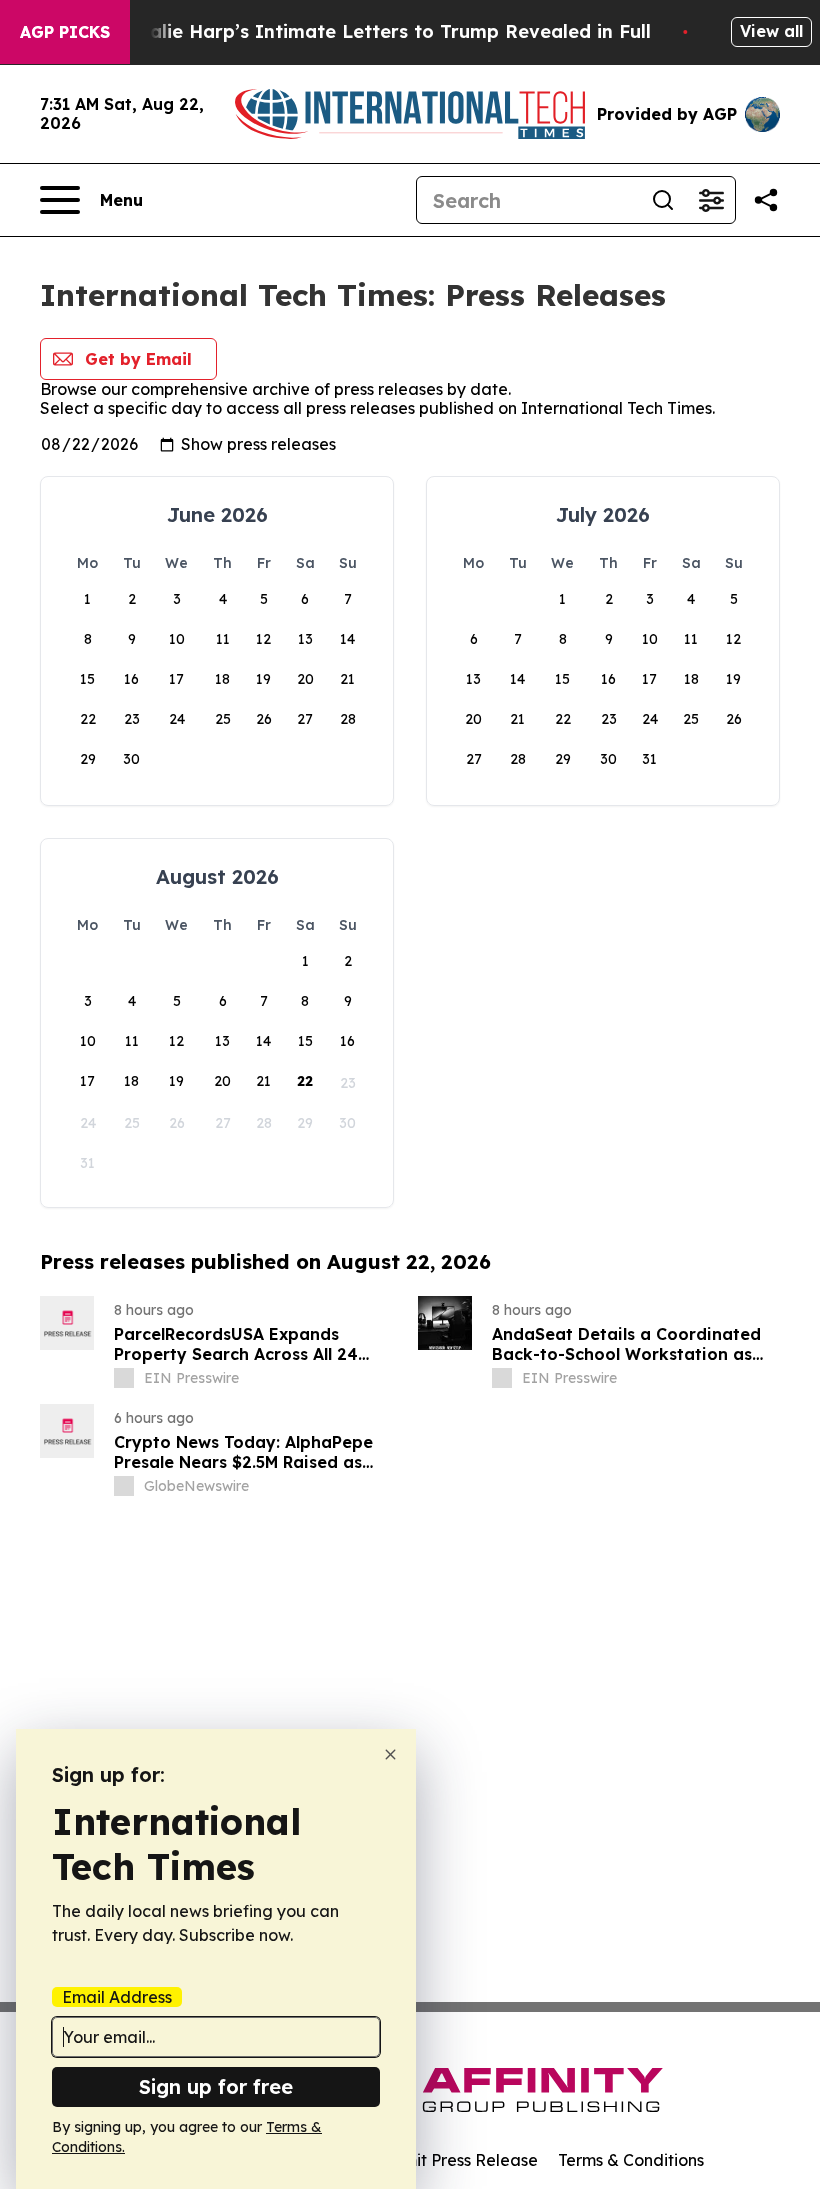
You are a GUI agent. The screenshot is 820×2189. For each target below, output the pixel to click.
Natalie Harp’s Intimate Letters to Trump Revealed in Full (383, 31)
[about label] (124, 1378)
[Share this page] (766, 200)
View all (771, 31)
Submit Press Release (455, 2160)
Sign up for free (216, 2086)
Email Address (117, 1997)
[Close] (390, 1754)
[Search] (663, 200)
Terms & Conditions (631, 2160)
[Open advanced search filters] (711, 200)
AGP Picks (65, 32)
